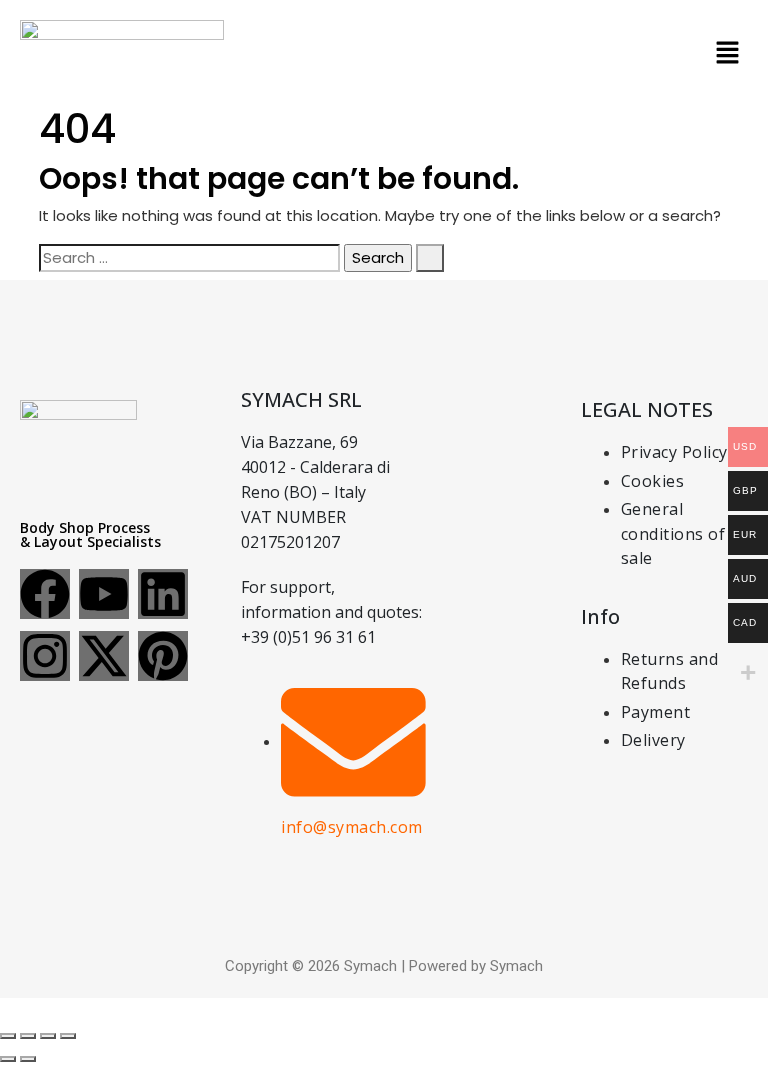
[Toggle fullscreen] (28, 1036)
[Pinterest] (163, 656)
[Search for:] (189, 258)
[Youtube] (104, 594)
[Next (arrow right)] (28, 1059)
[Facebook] (45, 594)
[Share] (48, 1036)
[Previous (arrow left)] (8, 1059)
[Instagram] (45, 656)
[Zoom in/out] (8, 1036)
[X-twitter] (104, 656)
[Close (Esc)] (68, 1036)
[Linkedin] (163, 594)
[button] (728, 52)
